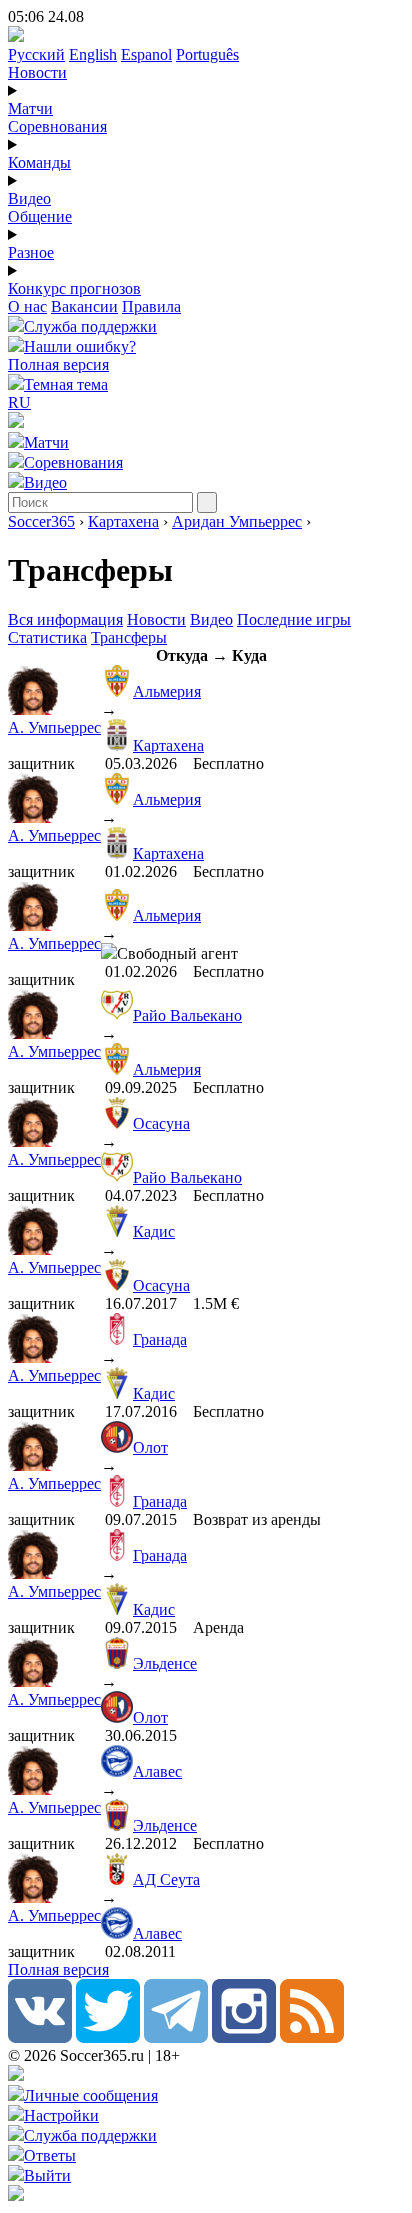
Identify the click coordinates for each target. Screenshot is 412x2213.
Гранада (160, 1339)
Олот (150, 1447)
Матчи (30, 108)
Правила (151, 306)
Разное (31, 252)
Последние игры (294, 619)
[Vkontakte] (40, 2037)
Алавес (157, 1771)
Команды (39, 162)
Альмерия (167, 691)
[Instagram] (244, 2037)
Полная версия (58, 364)
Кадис (154, 1231)
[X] (108, 2037)
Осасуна (161, 1123)
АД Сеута (166, 1879)
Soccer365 (41, 521)
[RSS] (312, 2037)
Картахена (123, 521)
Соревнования (57, 126)
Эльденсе (165, 1663)
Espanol (146, 54)
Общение (40, 216)
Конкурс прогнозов (74, 288)
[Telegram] (176, 2037)
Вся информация (65, 619)
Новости (37, 72)
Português (207, 54)
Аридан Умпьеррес (237, 521)
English (93, 54)
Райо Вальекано (187, 1015)
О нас (27, 306)
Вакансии (84, 306)
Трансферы (129, 637)
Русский (36, 54)
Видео (29, 198)
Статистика (47, 637)
